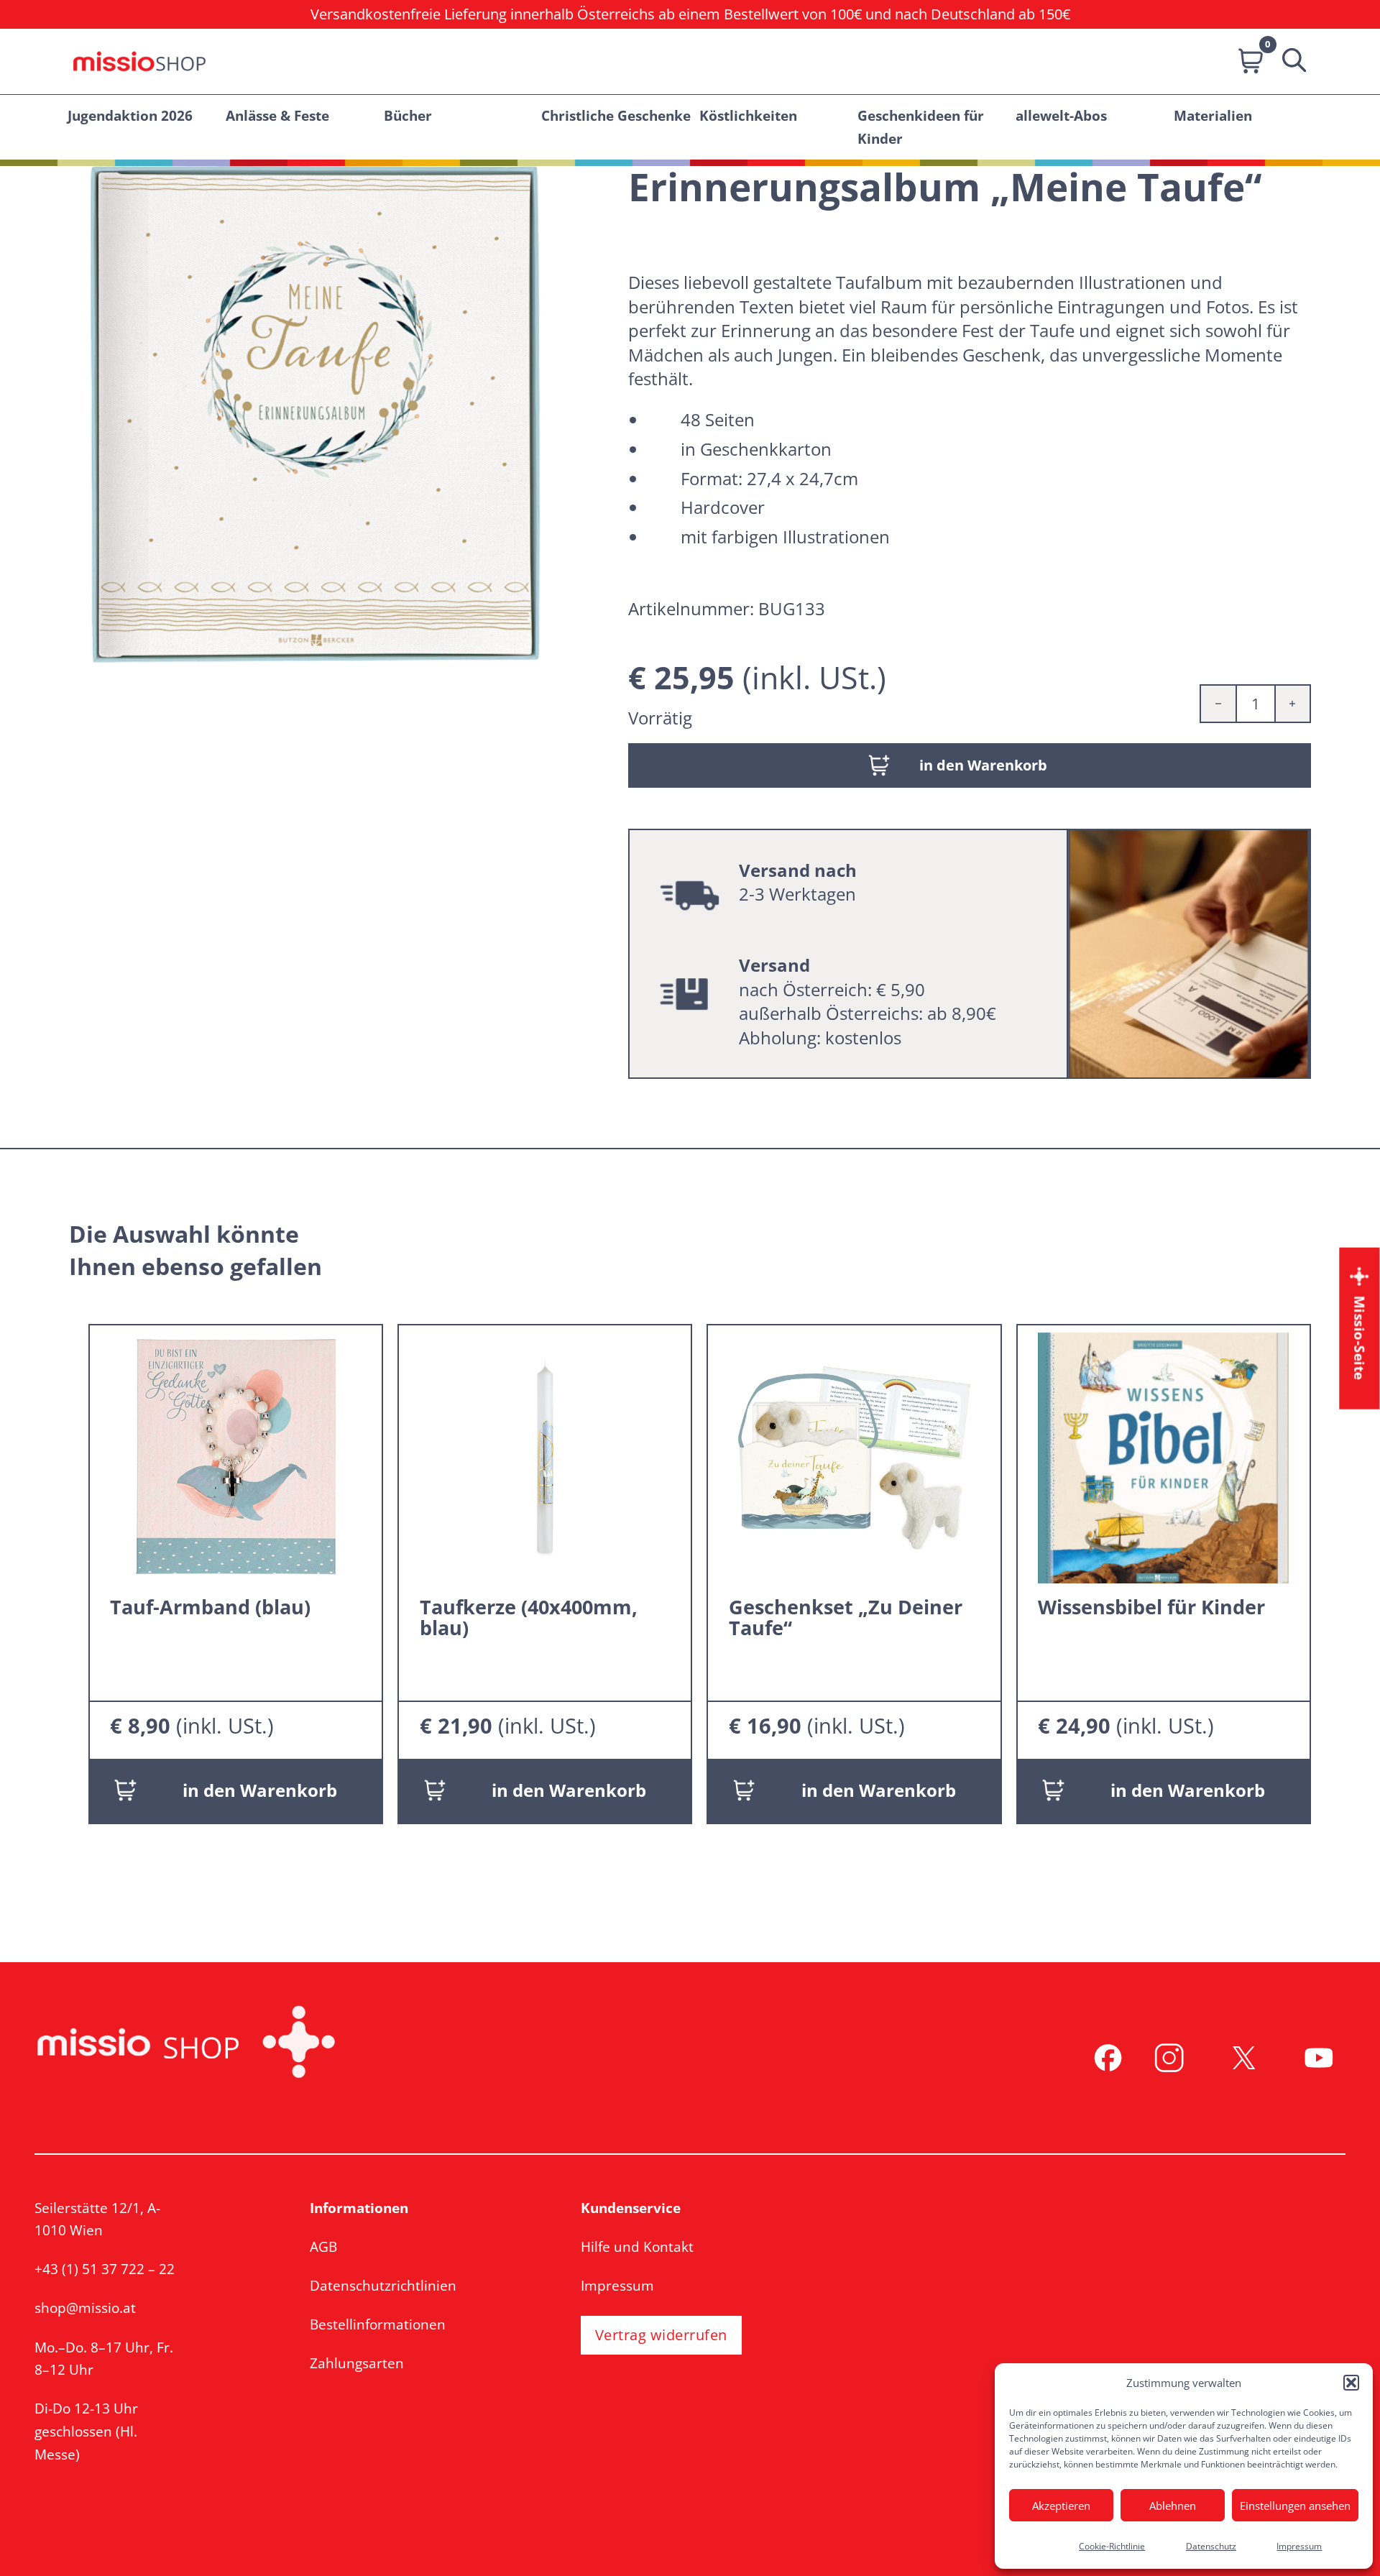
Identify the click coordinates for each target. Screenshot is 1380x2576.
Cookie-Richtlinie (1112, 2546)
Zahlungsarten (357, 2363)
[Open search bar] (1289, 61)
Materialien (1213, 115)
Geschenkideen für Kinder (921, 127)
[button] (1351, 2383)
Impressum (1299, 2546)
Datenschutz (1211, 2546)
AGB (323, 2246)
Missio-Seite (1360, 1338)
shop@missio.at (85, 2308)
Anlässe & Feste (277, 115)
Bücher (408, 115)
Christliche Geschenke (616, 115)
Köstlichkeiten (748, 115)
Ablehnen (1173, 2506)
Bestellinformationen (378, 2324)
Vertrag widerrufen (661, 2335)
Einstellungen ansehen (1295, 2506)
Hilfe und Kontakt (637, 2246)
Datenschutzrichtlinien (383, 2285)
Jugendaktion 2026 (130, 115)
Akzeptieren (1061, 2506)
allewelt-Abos (1061, 115)
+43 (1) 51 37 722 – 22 (105, 2269)
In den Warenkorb (260, 1790)
